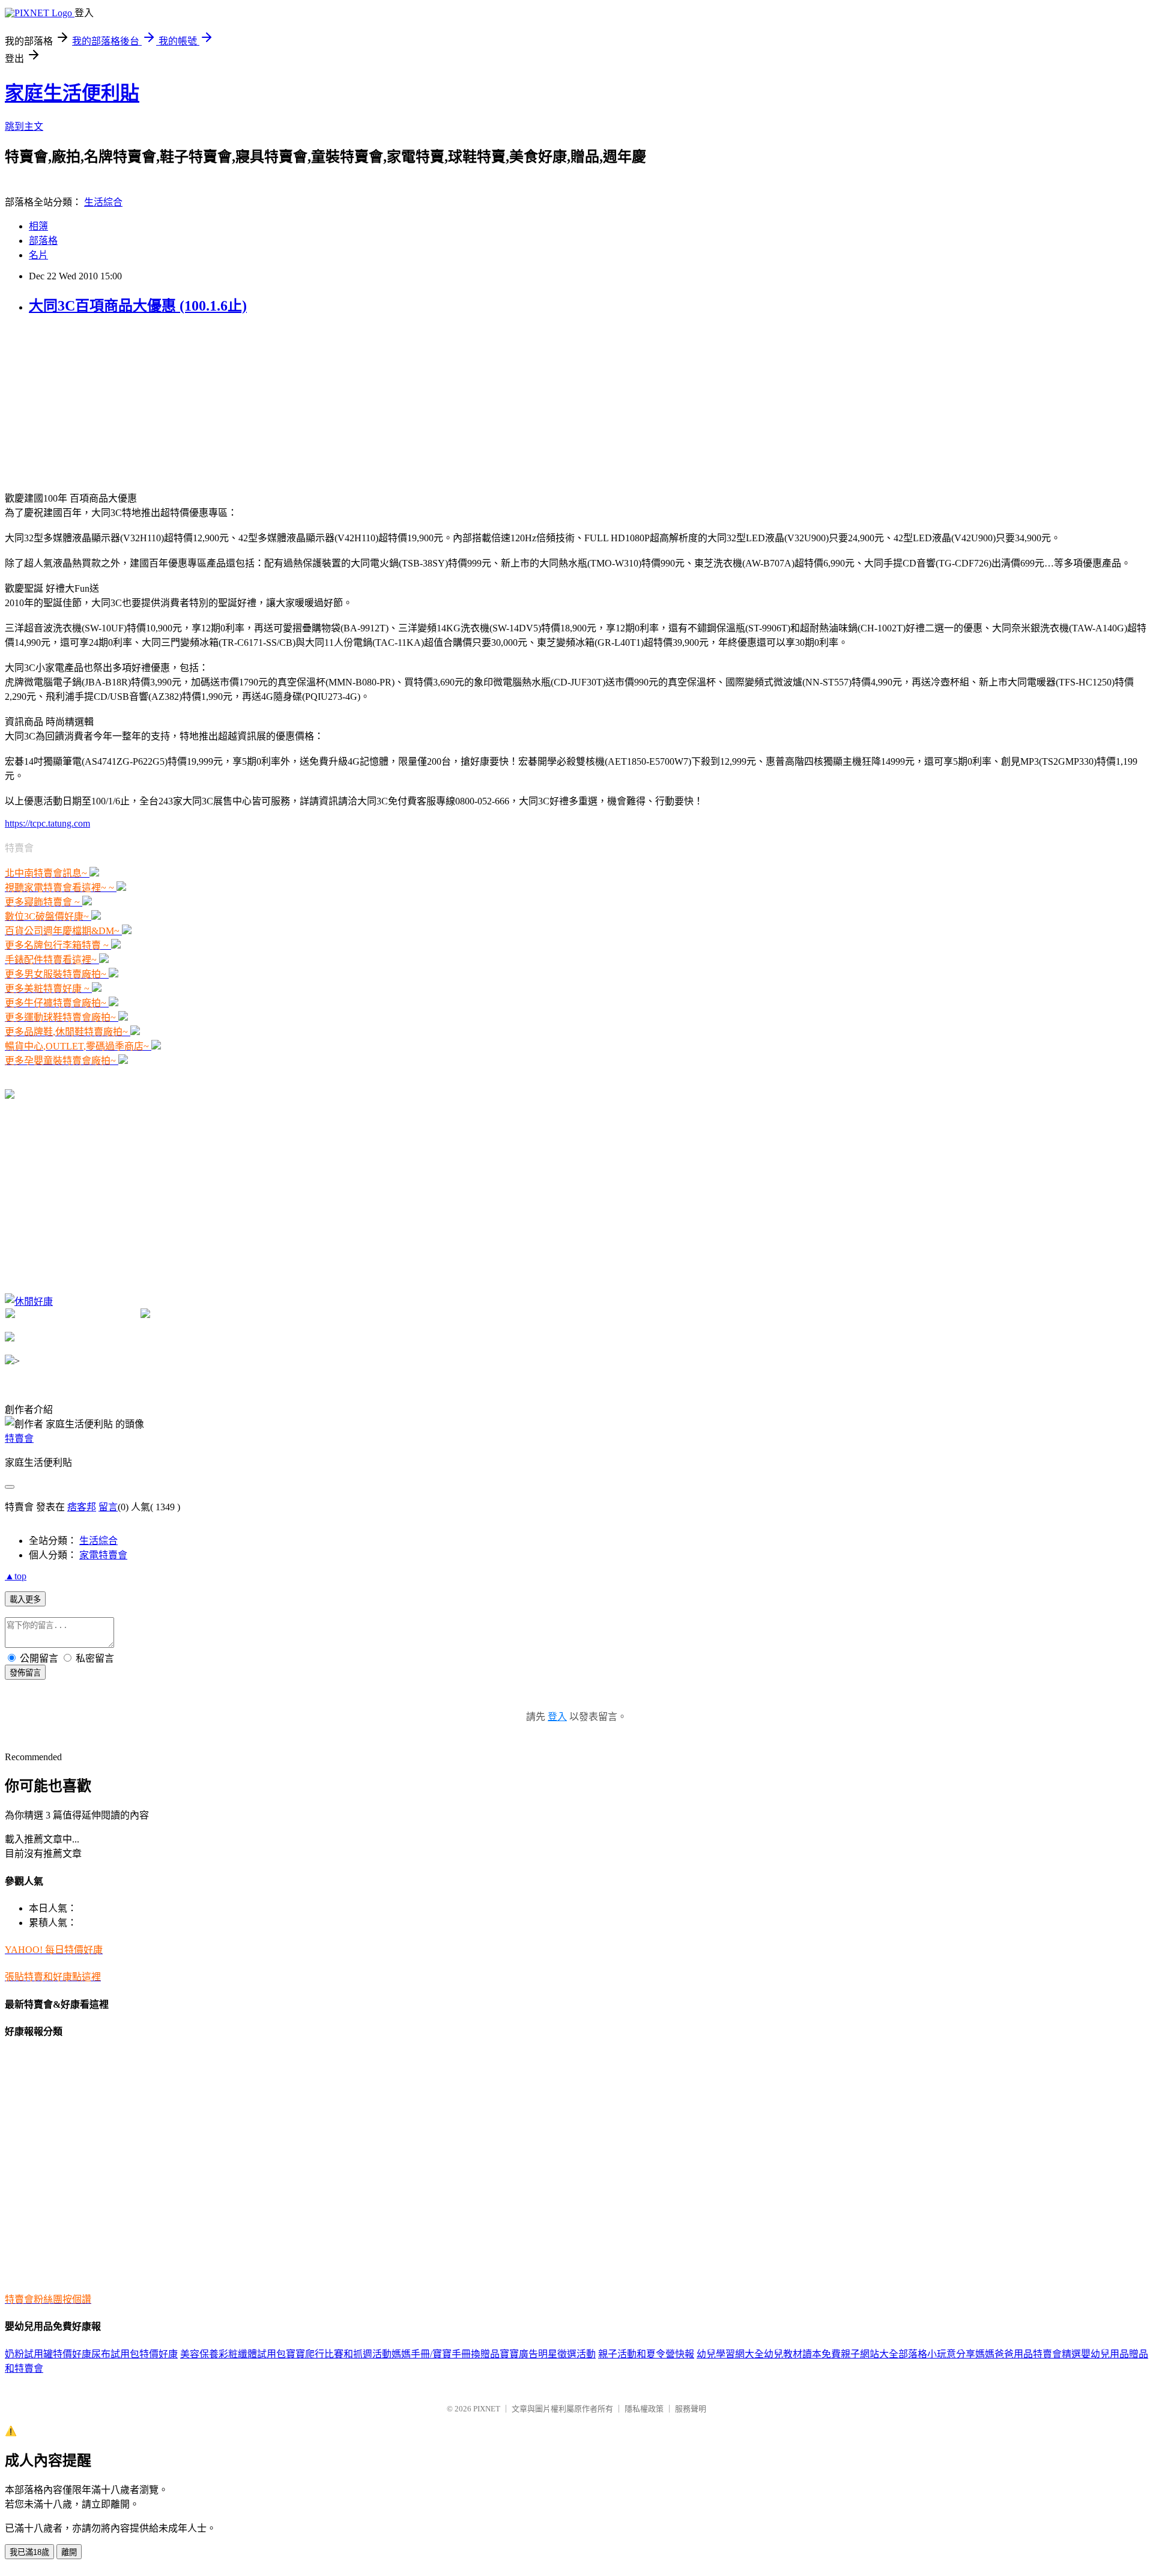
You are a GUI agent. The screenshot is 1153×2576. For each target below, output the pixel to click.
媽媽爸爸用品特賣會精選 (1028, 2354)
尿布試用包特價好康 (135, 2354)
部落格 (43, 241)
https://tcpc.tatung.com (47, 823)
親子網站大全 (870, 2354)
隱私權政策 (644, 2409)
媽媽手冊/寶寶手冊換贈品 (446, 2354)
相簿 (38, 226)
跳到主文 (24, 126)
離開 (69, 2552)
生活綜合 (103, 202)
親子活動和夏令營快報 (646, 2354)
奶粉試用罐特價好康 (48, 2354)
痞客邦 (82, 1507)
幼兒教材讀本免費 (802, 2354)
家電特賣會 (103, 1555)
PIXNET (487, 2409)
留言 (108, 1507)
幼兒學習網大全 (730, 2354)
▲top (16, 1576)
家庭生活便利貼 (72, 93)
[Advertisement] (80, 402)
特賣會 (19, 1438)
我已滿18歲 (29, 2552)
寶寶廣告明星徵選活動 (548, 2354)
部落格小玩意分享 (937, 2354)
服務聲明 (691, 2409)
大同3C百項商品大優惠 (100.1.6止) (138, 306)
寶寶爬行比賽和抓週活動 (339, 2354)
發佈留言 (25, 1673)
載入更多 (25, 1599)
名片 (38, 255)
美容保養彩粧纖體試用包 (233, 2354)
